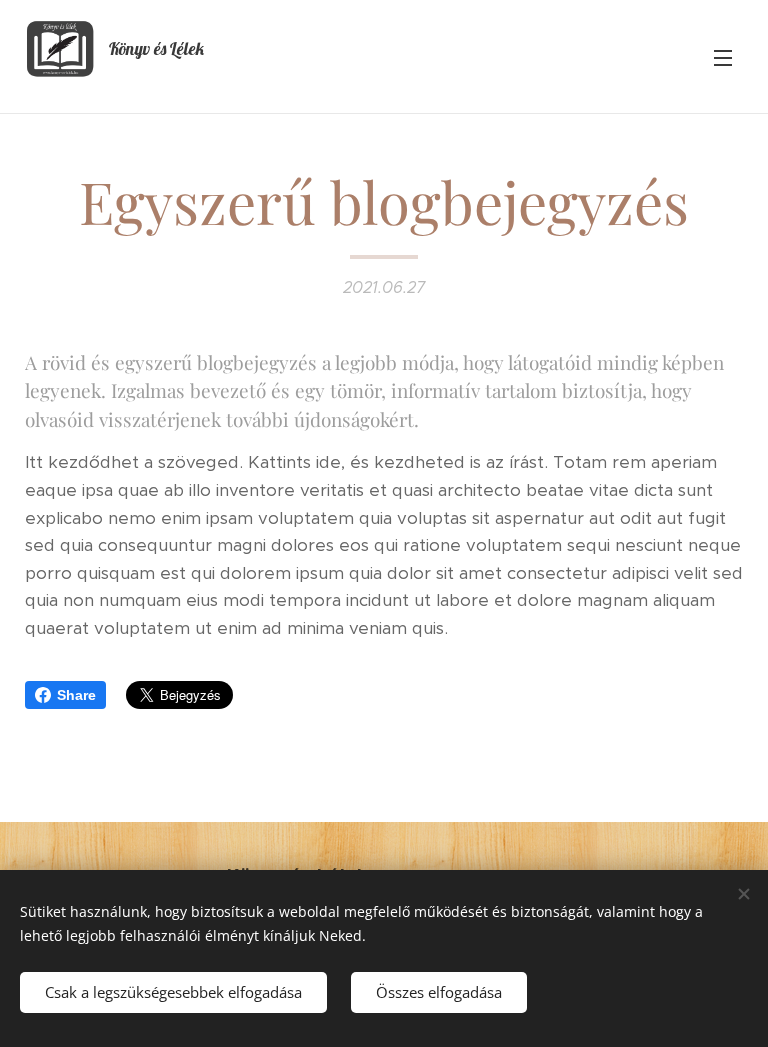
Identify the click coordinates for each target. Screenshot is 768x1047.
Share (76, 695)
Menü (723, 57)
